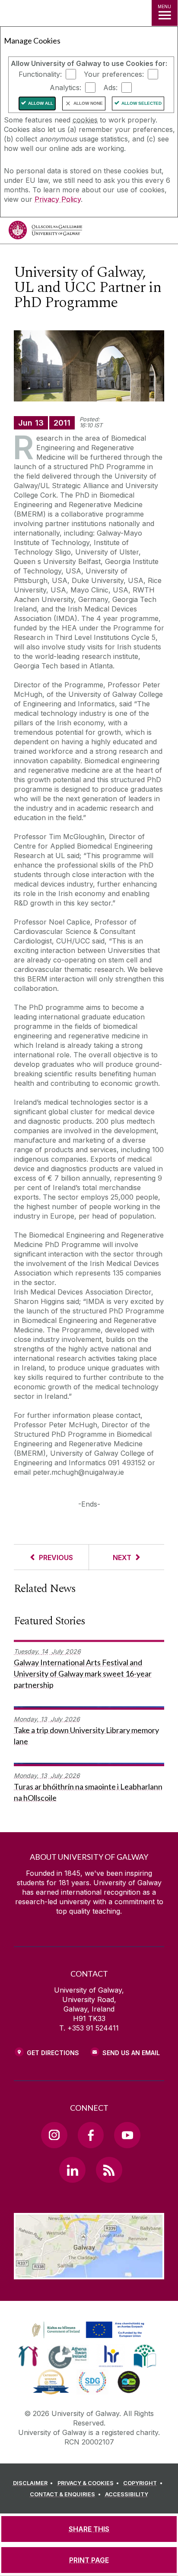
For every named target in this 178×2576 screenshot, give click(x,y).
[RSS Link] (109, 2170)
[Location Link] (89, 2273)
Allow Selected (141, 103)
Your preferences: (114, 74)
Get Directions (53, 2053)
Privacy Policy (58, 199)
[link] (87, 2330)
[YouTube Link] (127, 2135)
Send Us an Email (131, 2053)
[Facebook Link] (91, 2135)
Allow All (41, 103)
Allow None (88, 103)
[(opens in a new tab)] (89, 2338)
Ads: (110, 88)
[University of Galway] (45, 232)
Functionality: (40, 74)
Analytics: (65, 88)
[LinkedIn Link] (72, 2170)
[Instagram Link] (54, 2135)
